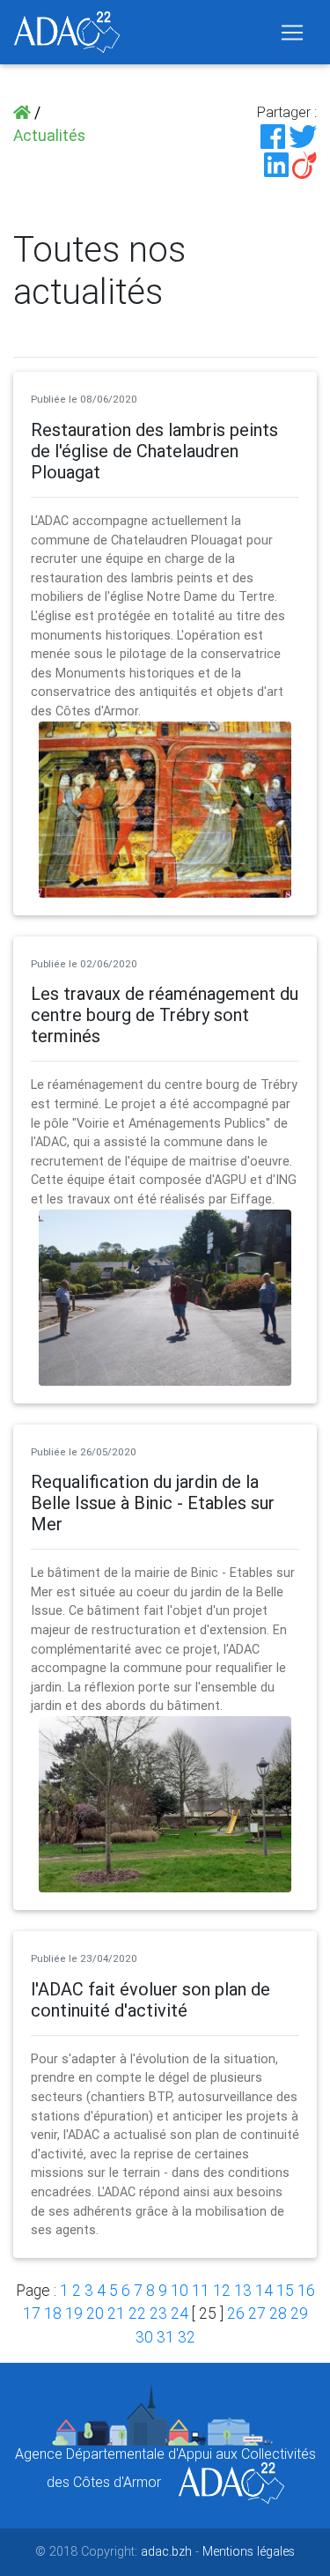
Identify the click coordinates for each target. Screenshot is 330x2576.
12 (222, 2290)
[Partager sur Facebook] (273, 135)
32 (187, 2337)
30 (144, 2337)
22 (137, 2313)
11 (201, 2290)
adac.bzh (166, 2551)
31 (165, 2337)
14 (264, 2290)
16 (306, 2290)
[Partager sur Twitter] (303, 135)
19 (74, 2313)
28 (278, 2313)
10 (180, 2290)
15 (285, 2290)
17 (32, 2313)
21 (116, 2313)
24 (180, 2313)
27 (257, 2313)
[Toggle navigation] (292, 33)
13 (243, 2290)
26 (236, 2313)
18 (53, 2313)
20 (95, 2313)
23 (158, 2313)
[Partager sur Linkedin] (276, 163)
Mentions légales (249, 2551)
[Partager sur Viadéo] (304, 163)
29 (299, 2313)
